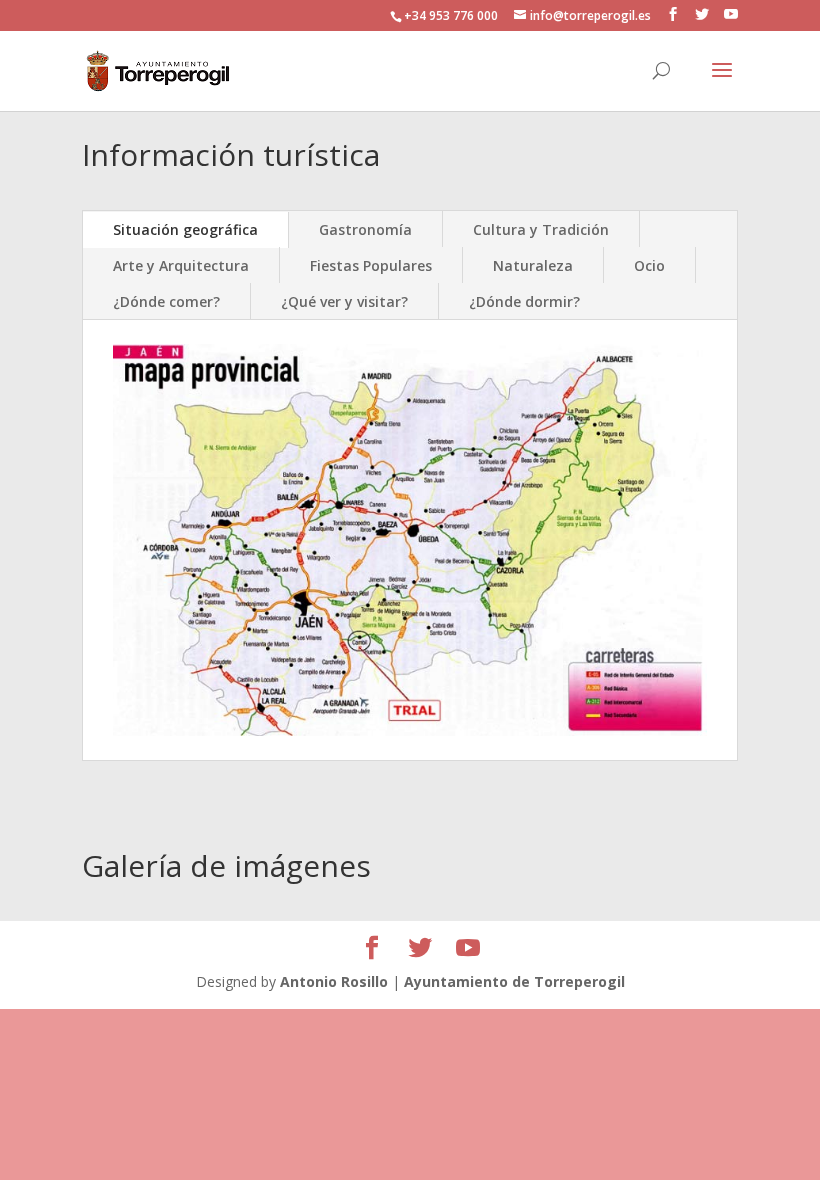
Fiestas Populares (371, 265)
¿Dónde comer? (166, 301)
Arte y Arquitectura (181, 265)
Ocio (649, 265)
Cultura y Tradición (541, 229)
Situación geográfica (185, 229)
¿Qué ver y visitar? (344, 301)
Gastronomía (365, 229)
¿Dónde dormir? (524, 301)
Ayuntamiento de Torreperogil (514, 981)
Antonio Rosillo (334, 981)
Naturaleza (533, 265)
